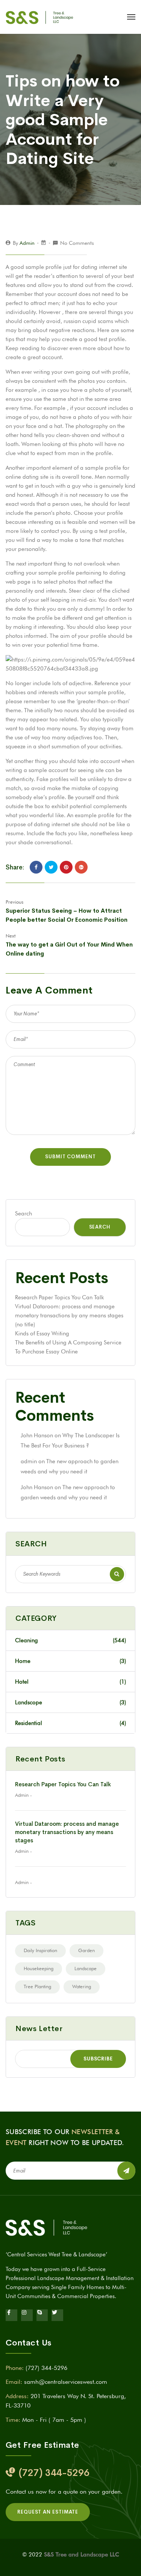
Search (23, 1214)
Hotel (70, 1682)
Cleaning (70, 1640)
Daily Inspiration (40, 1950)
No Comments (77, 243)
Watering (82, 1986)
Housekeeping (39, 1968)
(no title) (25, 1324)
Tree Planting (37, 1986)
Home (70, 1661)
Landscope (70, 1702)
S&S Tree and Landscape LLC (82, 2555)
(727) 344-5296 (46, 2368)
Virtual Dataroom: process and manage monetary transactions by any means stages (67, 1832)
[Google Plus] (81, 867)
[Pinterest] (66, 867)
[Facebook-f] (11, 2315)
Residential (70, 1723)
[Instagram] (27, 2315)
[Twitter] (51, 867)
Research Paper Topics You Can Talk (59, 1297)
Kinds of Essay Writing (42, 1334)
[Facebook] (36, 867)
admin (27, 243)
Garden (86, 1950)
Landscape (86, 1968)
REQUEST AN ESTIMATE (48, 2512)
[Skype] (42, 2315)
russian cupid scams (88, 321)
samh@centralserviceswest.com (66, 2382)
